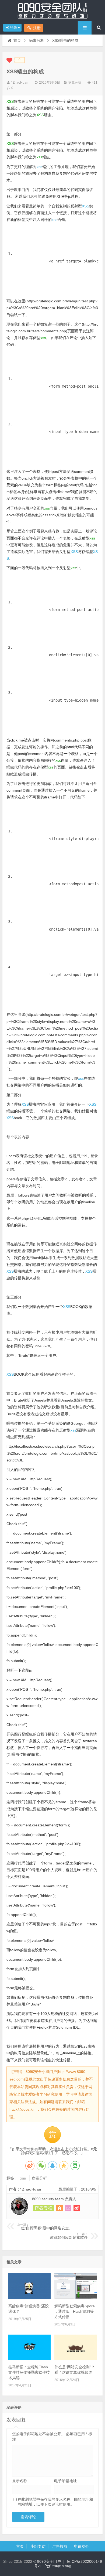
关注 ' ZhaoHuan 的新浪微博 (77, 2208)
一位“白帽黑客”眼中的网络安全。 (45, 2227)
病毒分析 (37, 40)
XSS (85, 206)
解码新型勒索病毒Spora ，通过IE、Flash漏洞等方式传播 (75, 2311)
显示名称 (20, 2481)
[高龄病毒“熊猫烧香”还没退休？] (29, 2298)
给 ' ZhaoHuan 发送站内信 (68, 2208)
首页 (17, 40)
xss (39, 167)
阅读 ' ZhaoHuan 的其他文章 (44, 2208)
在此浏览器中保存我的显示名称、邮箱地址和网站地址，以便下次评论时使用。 (55, 2502)
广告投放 (60, 2546)
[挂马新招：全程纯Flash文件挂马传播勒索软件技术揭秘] (29, 2359)
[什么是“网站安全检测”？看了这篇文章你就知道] (76, 2359)
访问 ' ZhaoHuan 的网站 (59, 2208)
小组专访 (38, 2546)
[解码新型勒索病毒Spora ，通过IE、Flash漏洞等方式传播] (76, 2298)
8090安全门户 (52, 11)
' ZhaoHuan (20, 83)
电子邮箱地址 (65, 2481)
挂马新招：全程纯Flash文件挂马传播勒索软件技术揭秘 (29, 2372)
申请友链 (82, 2546)
